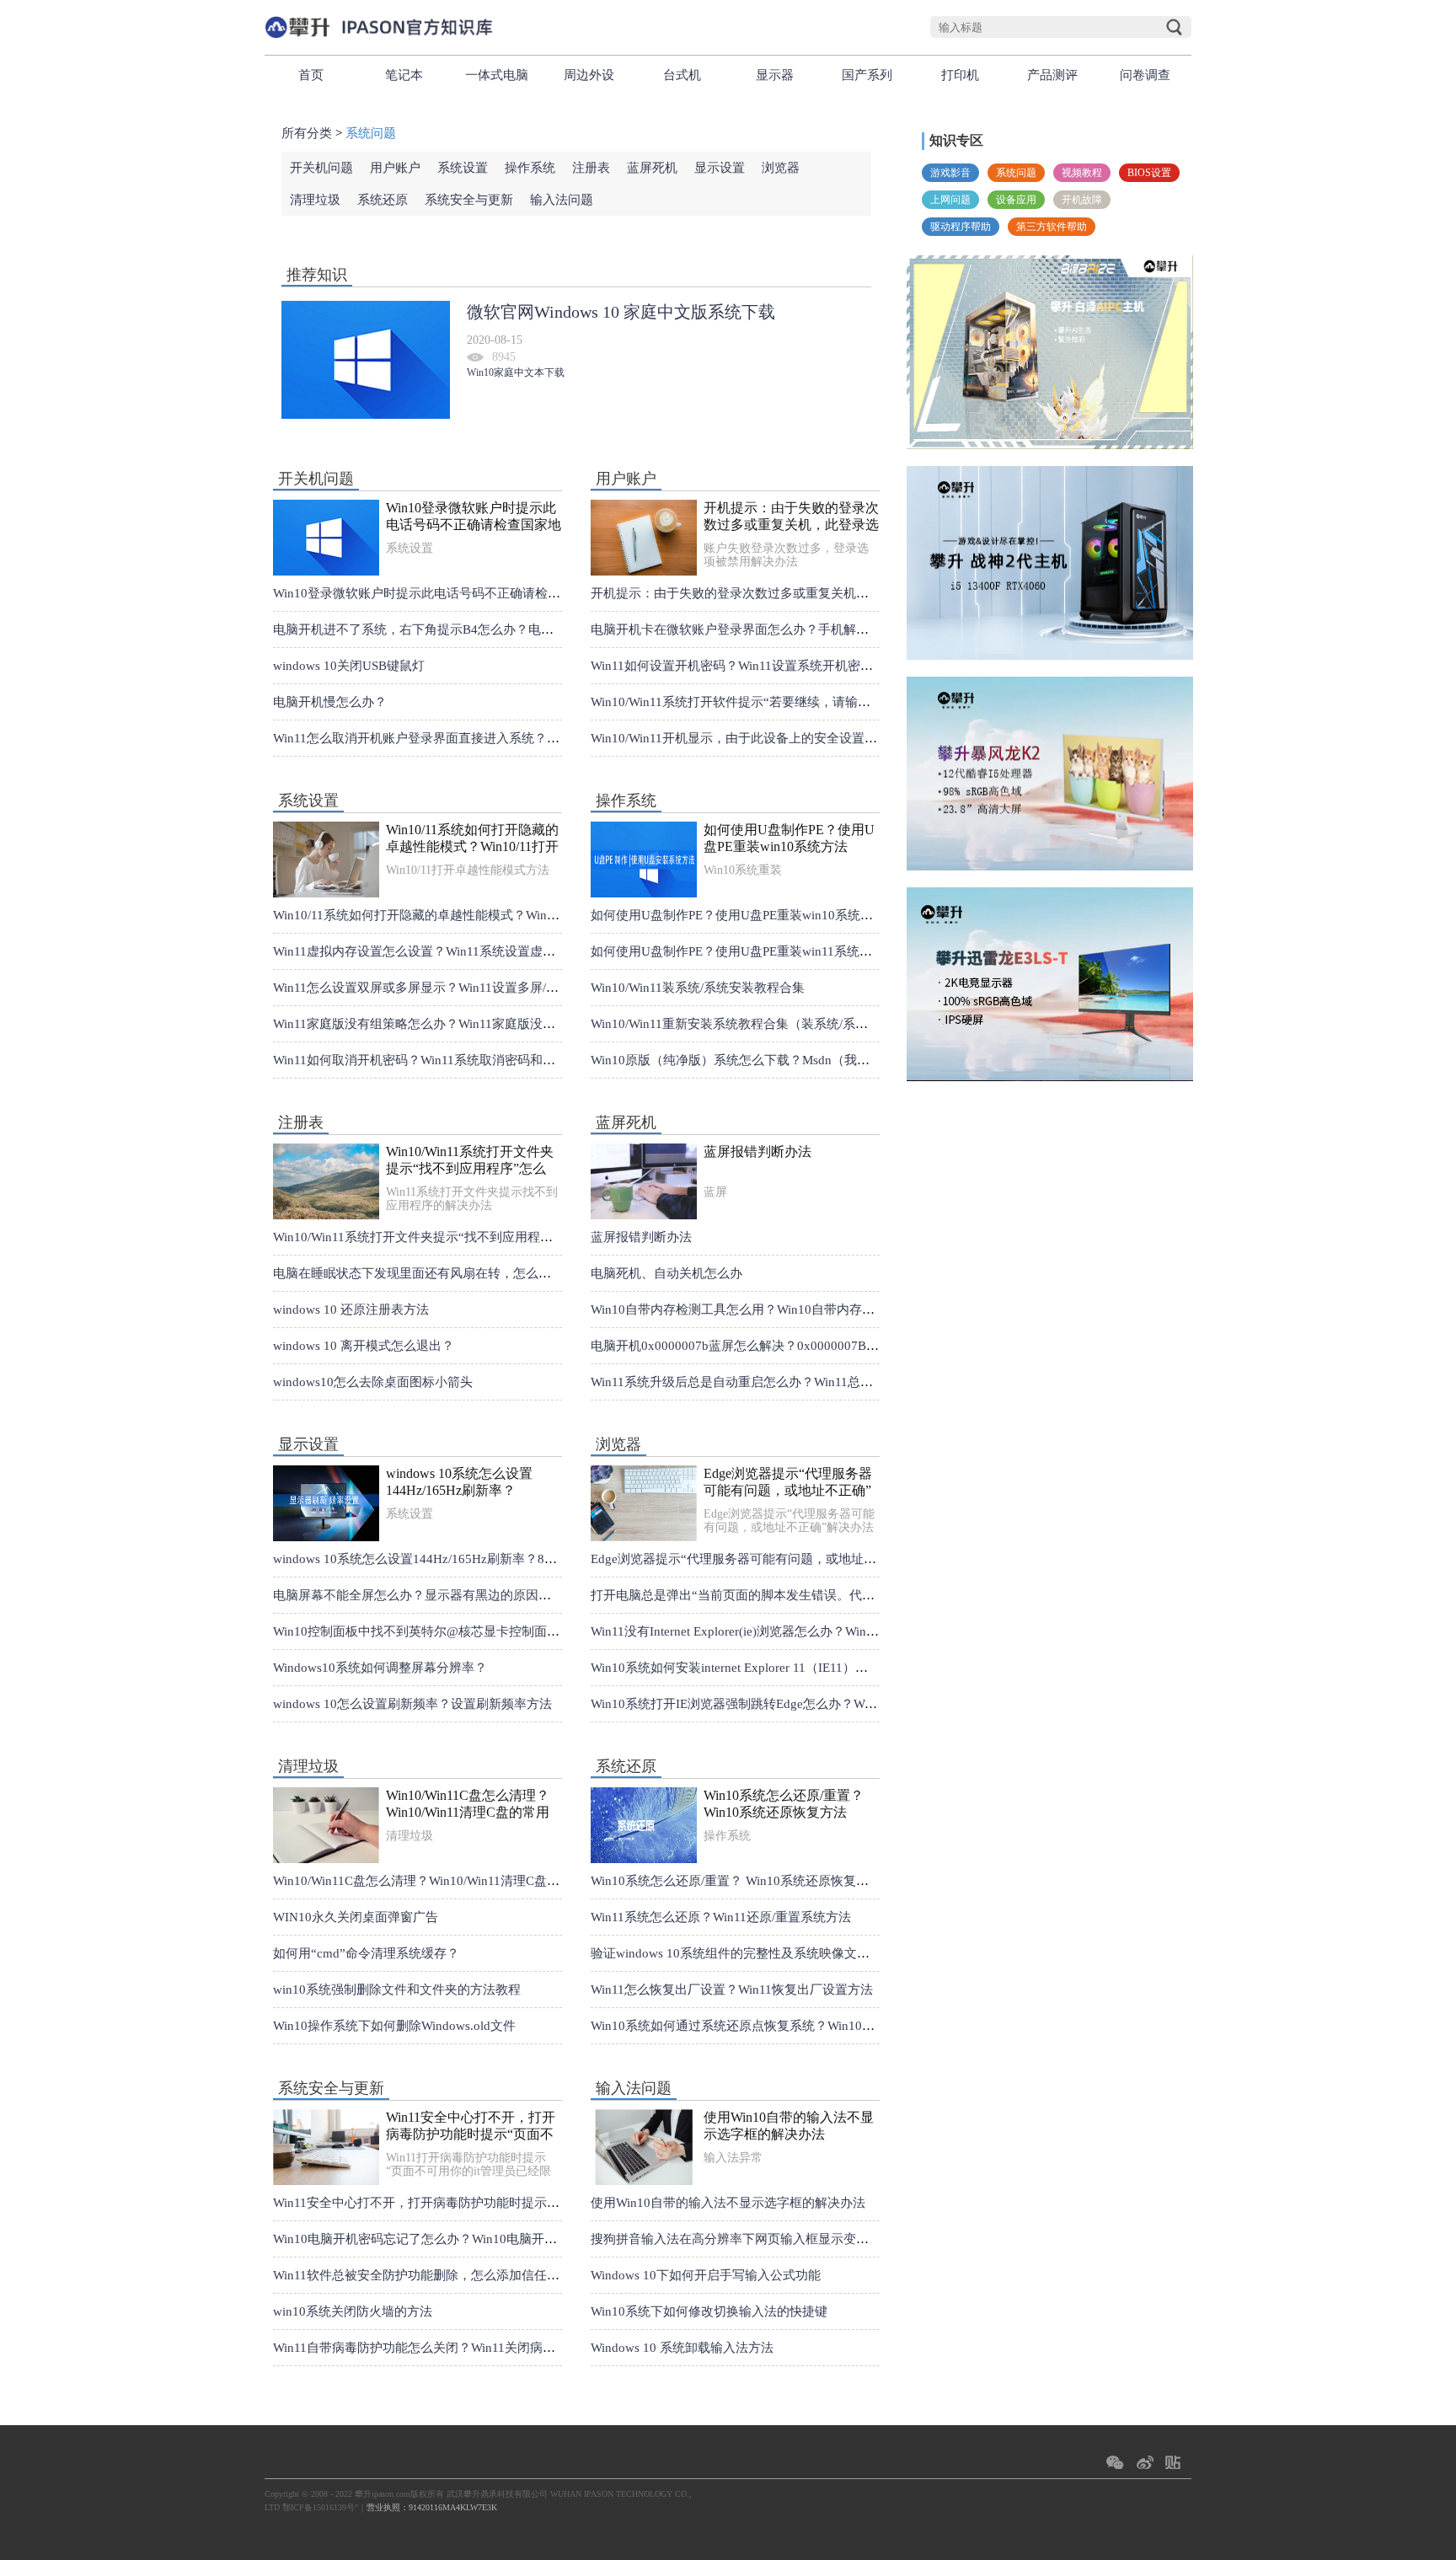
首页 (311, 75)
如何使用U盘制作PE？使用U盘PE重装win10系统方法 (789, 838)
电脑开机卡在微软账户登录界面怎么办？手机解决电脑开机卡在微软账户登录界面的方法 (837, 629)
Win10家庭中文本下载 (516, 372)
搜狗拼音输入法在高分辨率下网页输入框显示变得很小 (742, 2239)
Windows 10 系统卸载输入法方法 (682, 2348)
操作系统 (530, 168)
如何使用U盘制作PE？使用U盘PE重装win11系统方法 (738, 951)
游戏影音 (950, 173)
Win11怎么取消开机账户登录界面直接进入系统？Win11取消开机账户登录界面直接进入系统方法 (541, 738)
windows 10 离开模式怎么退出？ (364, 1346)
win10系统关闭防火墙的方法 (353, 2311)
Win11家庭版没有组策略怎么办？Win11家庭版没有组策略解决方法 (458, 1024)
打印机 (960, 75)
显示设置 (720, 168)
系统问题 (1016, 173)
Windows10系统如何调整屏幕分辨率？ (380, 1668)
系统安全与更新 (469, 200)
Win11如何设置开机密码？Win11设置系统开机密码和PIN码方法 (767, 666)
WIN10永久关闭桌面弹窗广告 (356, 1917)
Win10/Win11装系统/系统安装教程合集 (698, 988)
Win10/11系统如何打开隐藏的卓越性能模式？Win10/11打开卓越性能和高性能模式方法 (472, 839)
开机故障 (1082, 200)
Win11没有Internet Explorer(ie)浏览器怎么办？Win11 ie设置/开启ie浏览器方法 (804, 1631)
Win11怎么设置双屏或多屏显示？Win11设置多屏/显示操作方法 (447, 988)
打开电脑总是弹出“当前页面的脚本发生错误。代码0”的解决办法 (771, 1595)
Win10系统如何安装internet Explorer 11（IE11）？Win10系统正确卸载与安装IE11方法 (828, 1668)
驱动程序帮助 (961, 227)
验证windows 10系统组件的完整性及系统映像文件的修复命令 (762, 1953)
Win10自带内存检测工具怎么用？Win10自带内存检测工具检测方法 (777, 1309)
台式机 (682, 75)
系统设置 (463, 168)
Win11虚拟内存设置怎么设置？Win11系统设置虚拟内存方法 (439, 951)
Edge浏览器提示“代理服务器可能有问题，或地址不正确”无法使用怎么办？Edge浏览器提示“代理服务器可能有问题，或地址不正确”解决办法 (788, 1483)
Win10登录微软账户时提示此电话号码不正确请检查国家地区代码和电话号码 (474, 517)
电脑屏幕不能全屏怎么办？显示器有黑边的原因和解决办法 (437, 1595)
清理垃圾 (315, 200)
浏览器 (781, 168)
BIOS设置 (1149, 173)
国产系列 (867, 75)
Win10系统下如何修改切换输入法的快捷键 (709, 2311)
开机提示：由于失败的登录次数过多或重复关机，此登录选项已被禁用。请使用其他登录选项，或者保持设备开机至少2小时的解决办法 (791, 517)
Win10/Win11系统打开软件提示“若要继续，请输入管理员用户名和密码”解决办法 (816, 702)
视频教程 (1082, 173)
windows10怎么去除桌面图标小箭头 (373, 1382)
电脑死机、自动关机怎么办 (666, 1273)
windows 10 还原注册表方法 (351, 1309)
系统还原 (383, 200)
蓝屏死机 (652, 168)
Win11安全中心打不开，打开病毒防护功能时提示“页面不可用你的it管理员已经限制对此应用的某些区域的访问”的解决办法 (471, 2126)
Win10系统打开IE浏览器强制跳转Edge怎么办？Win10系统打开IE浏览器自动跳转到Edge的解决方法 (866, 1704)
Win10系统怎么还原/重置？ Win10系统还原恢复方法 (784, 1804)
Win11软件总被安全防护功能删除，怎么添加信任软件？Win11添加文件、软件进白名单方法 (528, 2275)
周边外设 (589, 75)
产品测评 (1052, 75)
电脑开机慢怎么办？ (330, 702)
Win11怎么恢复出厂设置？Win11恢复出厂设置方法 (732, 1990)
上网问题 (950, 200)
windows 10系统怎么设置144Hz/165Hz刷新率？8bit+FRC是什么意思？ (459, 1483)
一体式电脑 (497, 75)
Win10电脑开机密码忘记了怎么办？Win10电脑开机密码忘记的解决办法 (472, 2239)
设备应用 (1016, 200)
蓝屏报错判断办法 (757, 1151)
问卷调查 (1145, 75)
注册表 (591, 168)
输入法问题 (562, 200)
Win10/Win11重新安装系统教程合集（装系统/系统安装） (748, 1024)
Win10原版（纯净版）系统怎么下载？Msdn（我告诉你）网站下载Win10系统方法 (817, 1060)
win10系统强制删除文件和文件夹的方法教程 (397, 1990)
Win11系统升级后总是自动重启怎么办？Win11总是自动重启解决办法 (782, 1382)
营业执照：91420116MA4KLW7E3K (432, 2507)
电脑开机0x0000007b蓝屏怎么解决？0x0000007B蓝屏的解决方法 (773, 1346)
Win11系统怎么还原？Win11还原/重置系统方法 (721, 1917)
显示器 (775, 75)
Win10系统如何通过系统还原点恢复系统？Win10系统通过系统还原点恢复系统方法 (821, 2026)
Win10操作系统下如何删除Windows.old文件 (394, 2026)
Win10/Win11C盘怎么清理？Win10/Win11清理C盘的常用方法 (468, 1805)
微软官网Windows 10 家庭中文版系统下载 (621, 312)
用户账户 (395, 168)
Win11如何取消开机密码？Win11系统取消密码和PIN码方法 (437, 1060)
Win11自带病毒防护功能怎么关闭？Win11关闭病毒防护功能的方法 (458, 2348)
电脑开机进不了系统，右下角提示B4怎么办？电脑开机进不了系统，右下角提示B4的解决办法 (535, 629)
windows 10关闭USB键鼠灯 (349, 666)
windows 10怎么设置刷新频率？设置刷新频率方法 (412, 1704)
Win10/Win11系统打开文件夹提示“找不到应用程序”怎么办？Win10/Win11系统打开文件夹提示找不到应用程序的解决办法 (474, 1161)
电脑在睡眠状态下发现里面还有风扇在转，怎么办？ (418, 1273)
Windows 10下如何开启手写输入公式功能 (706, 2275)
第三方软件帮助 (1052, 227)
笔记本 (404, 75)
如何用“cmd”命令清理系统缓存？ (366, 1953)
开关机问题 (321, 168)
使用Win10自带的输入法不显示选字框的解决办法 (789, 2126)
